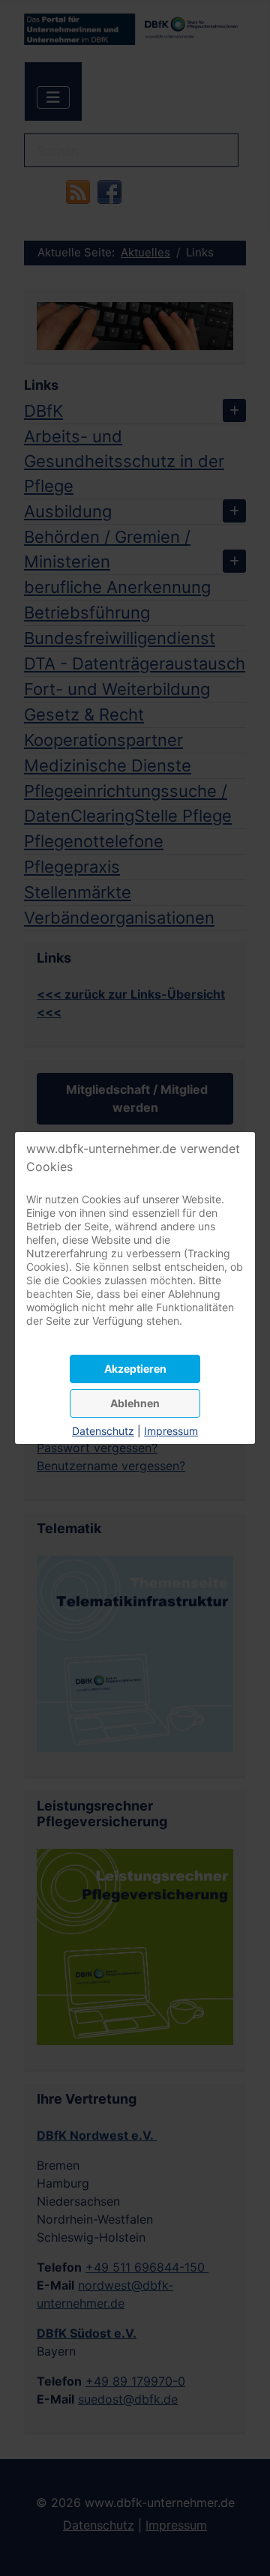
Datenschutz (103, 1431)
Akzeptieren (135, 1369)
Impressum (171, 1431)
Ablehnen (135, 1403)
